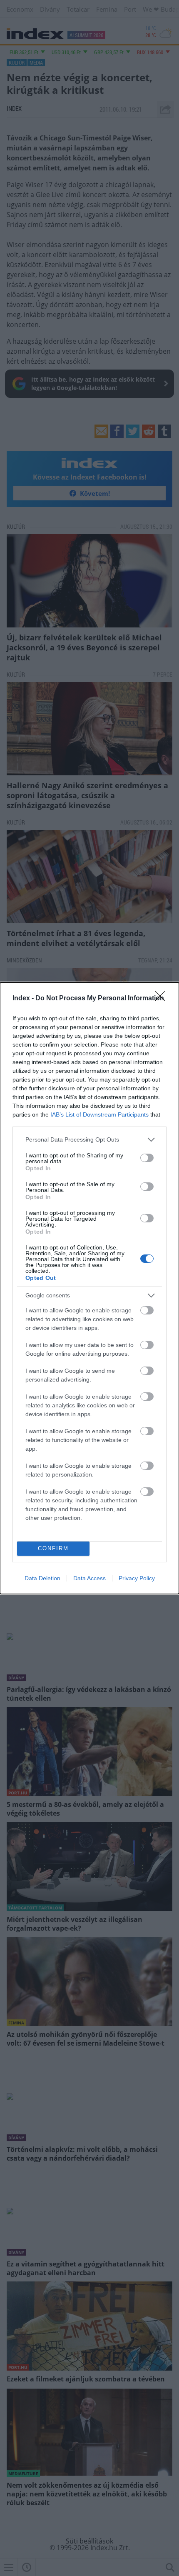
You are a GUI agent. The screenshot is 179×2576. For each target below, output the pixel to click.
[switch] (147, 1158)
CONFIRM (53, 1548)
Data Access (89, 1578)
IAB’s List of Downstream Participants (99, 1114)
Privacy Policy (137, 1578)
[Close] (163, 999)
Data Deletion (42, 1578)
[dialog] (89, 1288)
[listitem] (89, 1140)
